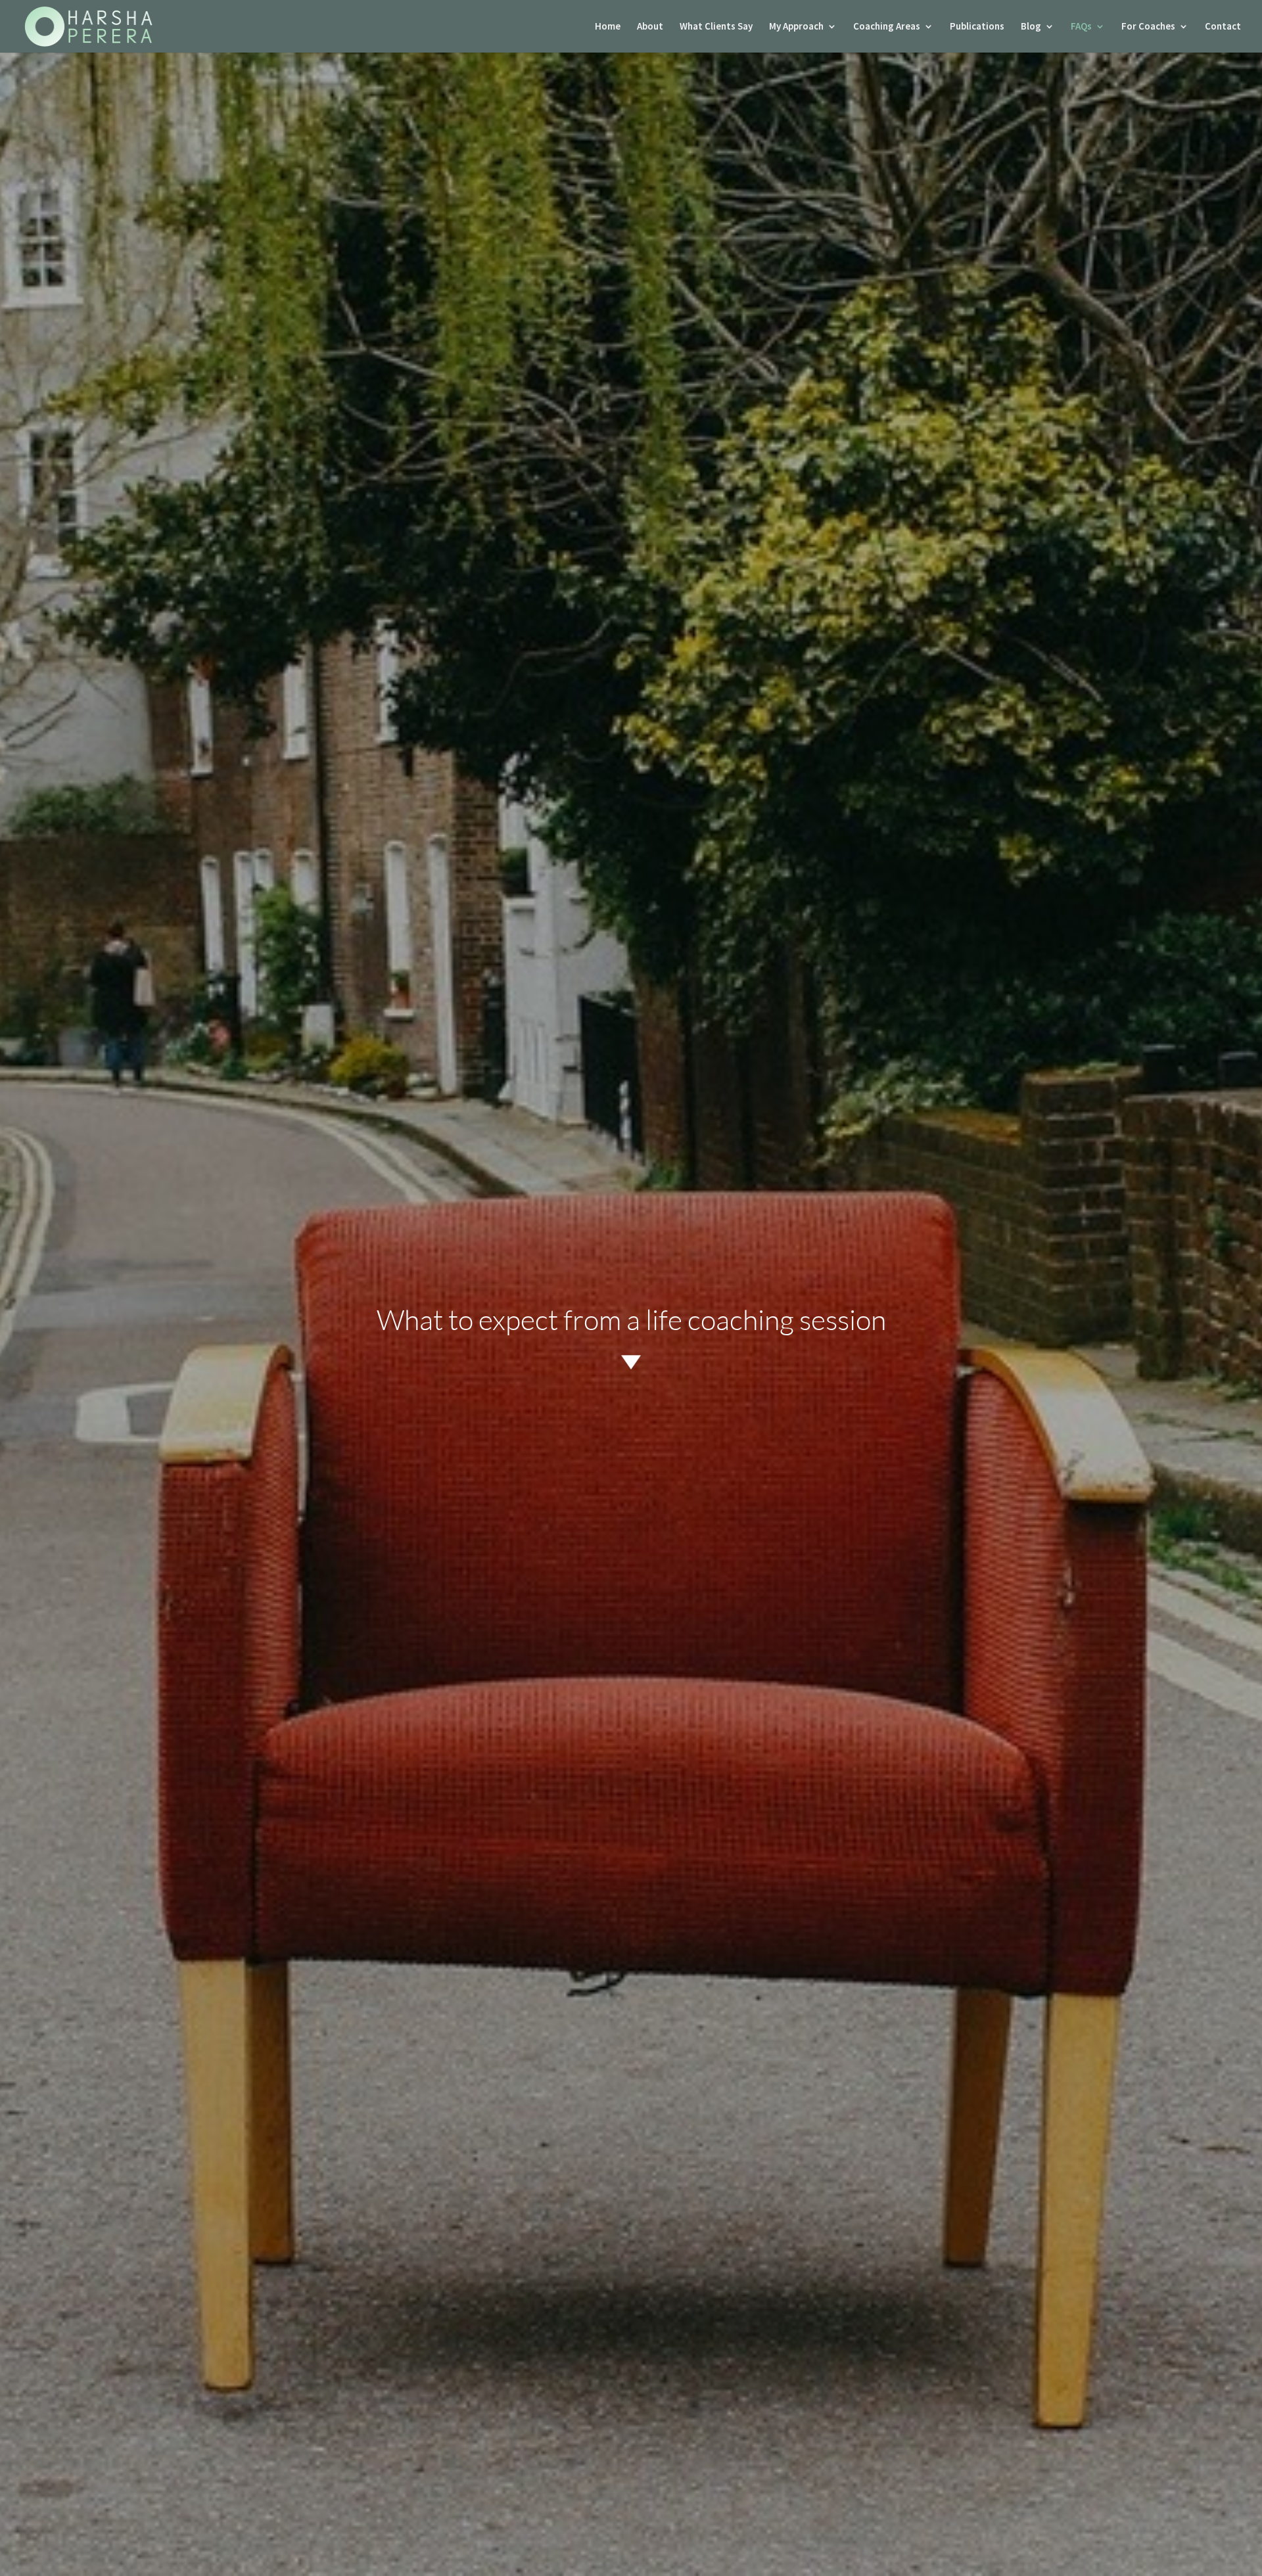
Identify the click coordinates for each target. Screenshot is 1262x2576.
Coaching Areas (887, 27)
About (650, 27)
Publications (977, 27)
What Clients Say (716, 27)
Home (608, 27)
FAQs (1081, 27)
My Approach (796, 27)
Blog (1031, 27)
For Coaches (1148, 27)
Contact (1223, 27)
